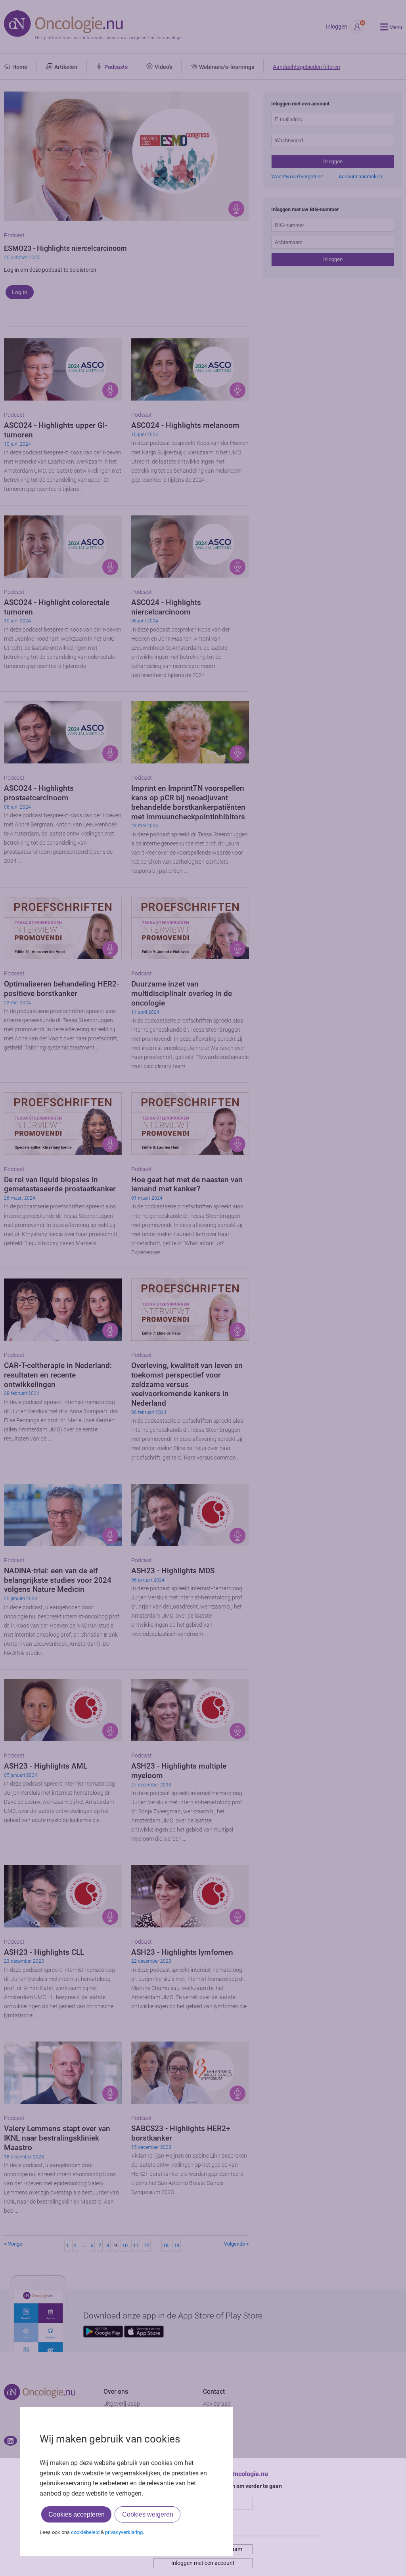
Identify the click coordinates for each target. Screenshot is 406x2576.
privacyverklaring (124, 2532)
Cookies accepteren (77, 2514)
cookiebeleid (85, 2532)
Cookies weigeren (148, 2514)
